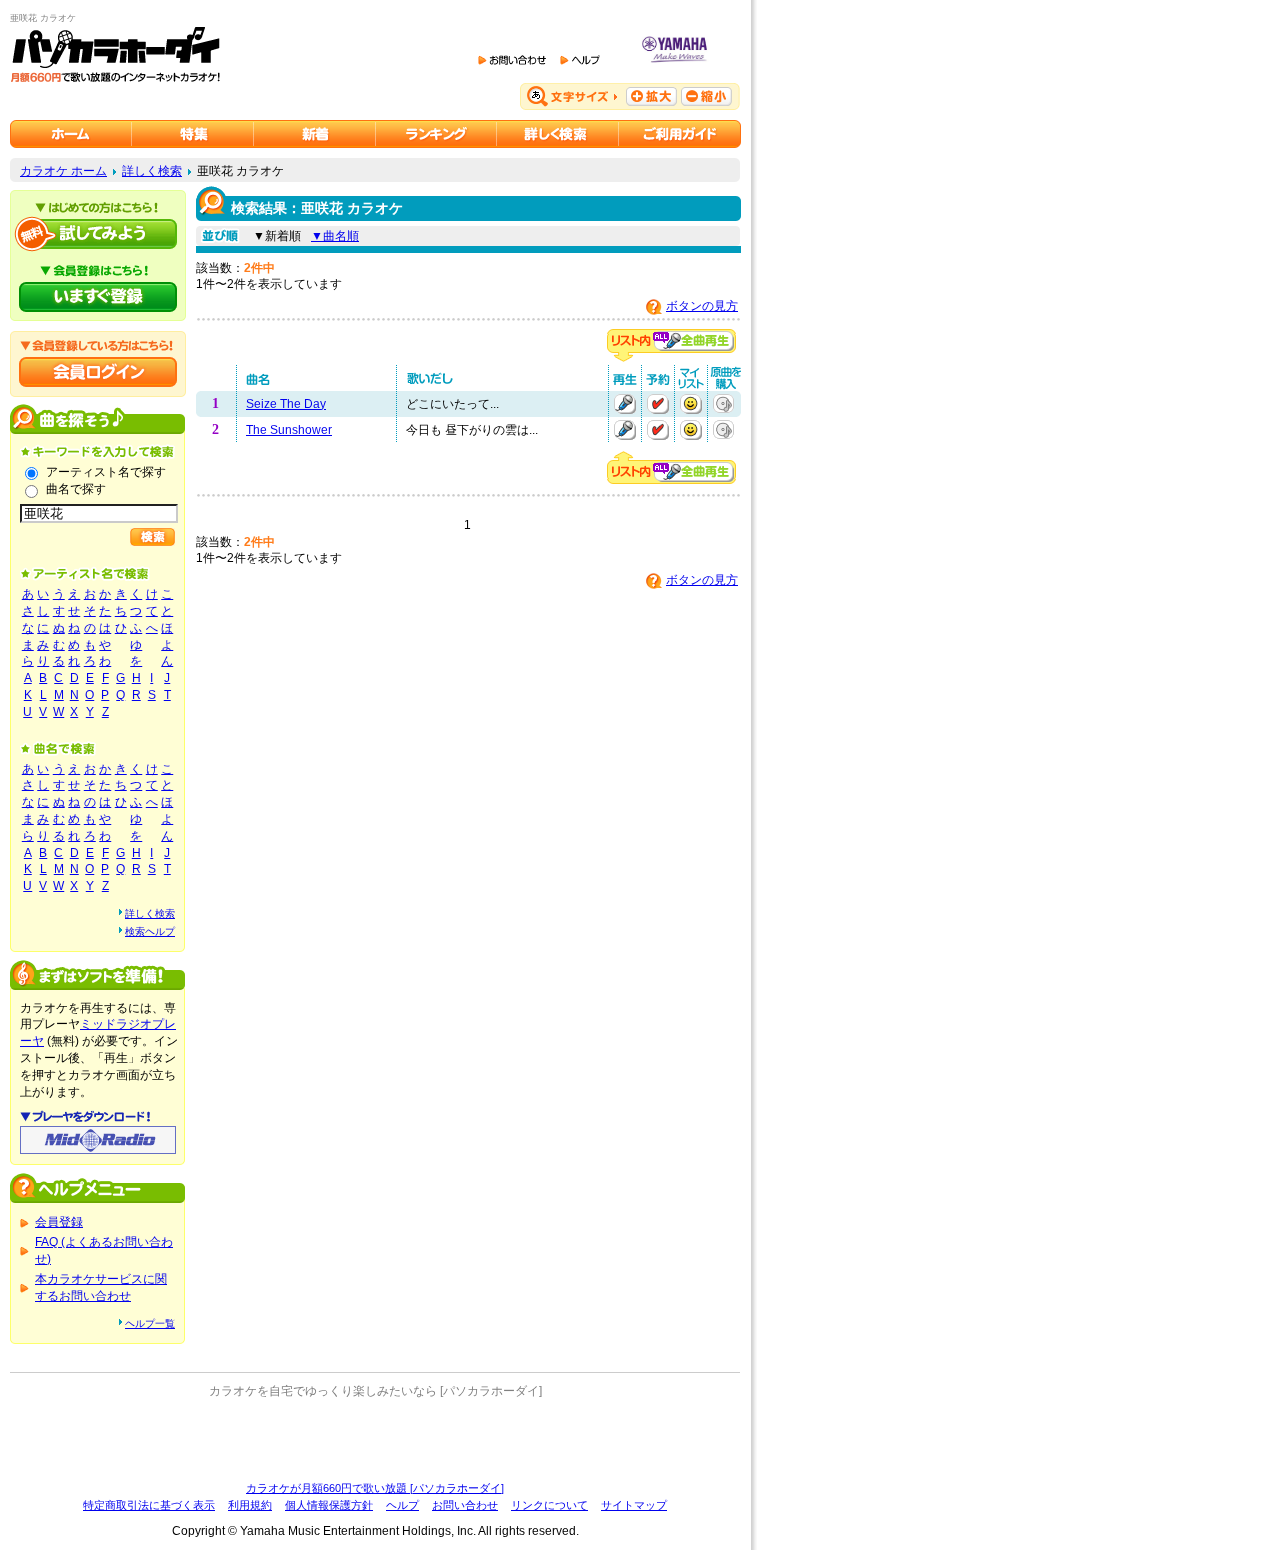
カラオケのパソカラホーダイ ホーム (71, 134)
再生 (625, 404)
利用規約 (250, 1505)
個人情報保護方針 (329, 1505)
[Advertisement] (375, 1440)
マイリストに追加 (691, 404)
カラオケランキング (436, 134)
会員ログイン (98, 372)
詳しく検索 (152, 171)
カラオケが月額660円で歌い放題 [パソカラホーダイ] (375, 1488)
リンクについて (549, 1505)
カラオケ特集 (193, 134)
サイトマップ (634, 1505)
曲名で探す (76, 489)
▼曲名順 (335, 236)
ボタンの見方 (702, 306)
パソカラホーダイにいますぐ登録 (98, 297)
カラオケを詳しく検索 (558, 134)
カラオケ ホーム (63, 171)
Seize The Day (286, 404)
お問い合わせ (465, 1505)
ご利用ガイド (680, 134)
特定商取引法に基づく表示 (149, 1505)
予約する (658, 404)
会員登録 (59, 1222)
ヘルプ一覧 (150, 1323)
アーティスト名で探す (106, 472)
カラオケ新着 (315, 134)
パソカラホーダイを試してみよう (98, 234)
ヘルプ (402, 1505)
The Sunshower (289, 430)
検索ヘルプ (150, 931)
